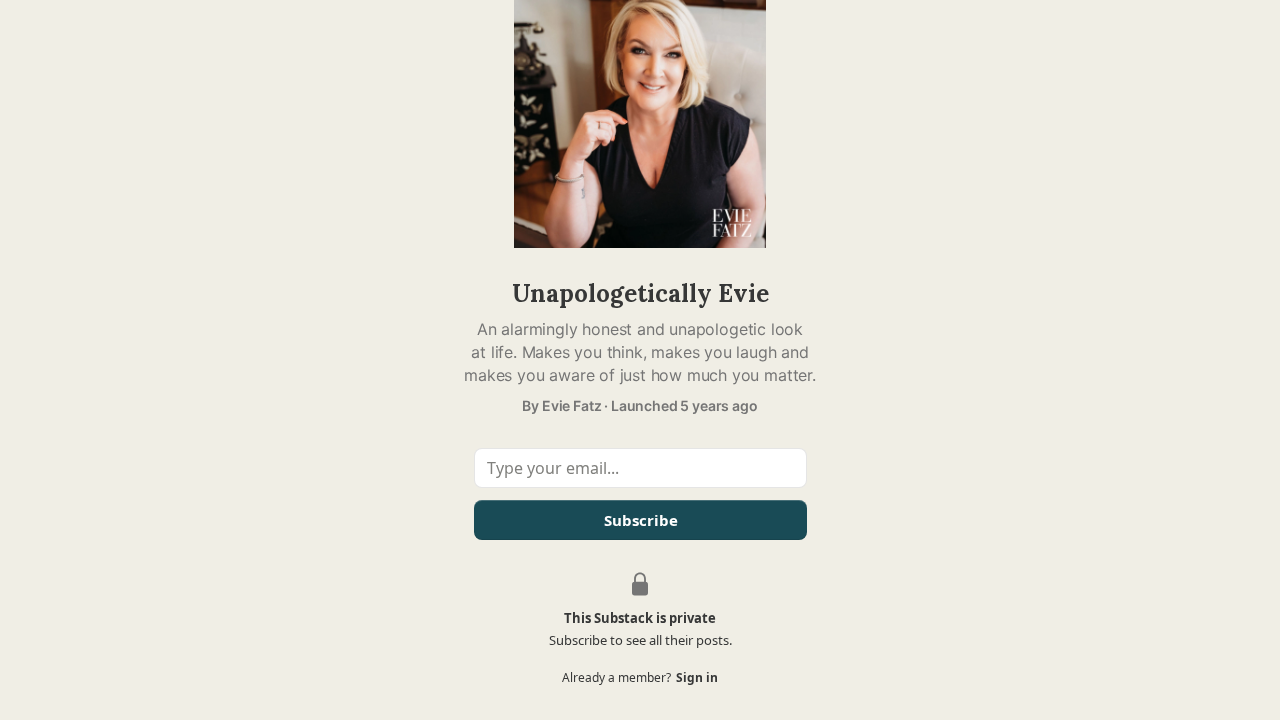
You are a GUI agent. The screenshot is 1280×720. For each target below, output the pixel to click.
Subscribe (640, 520)
